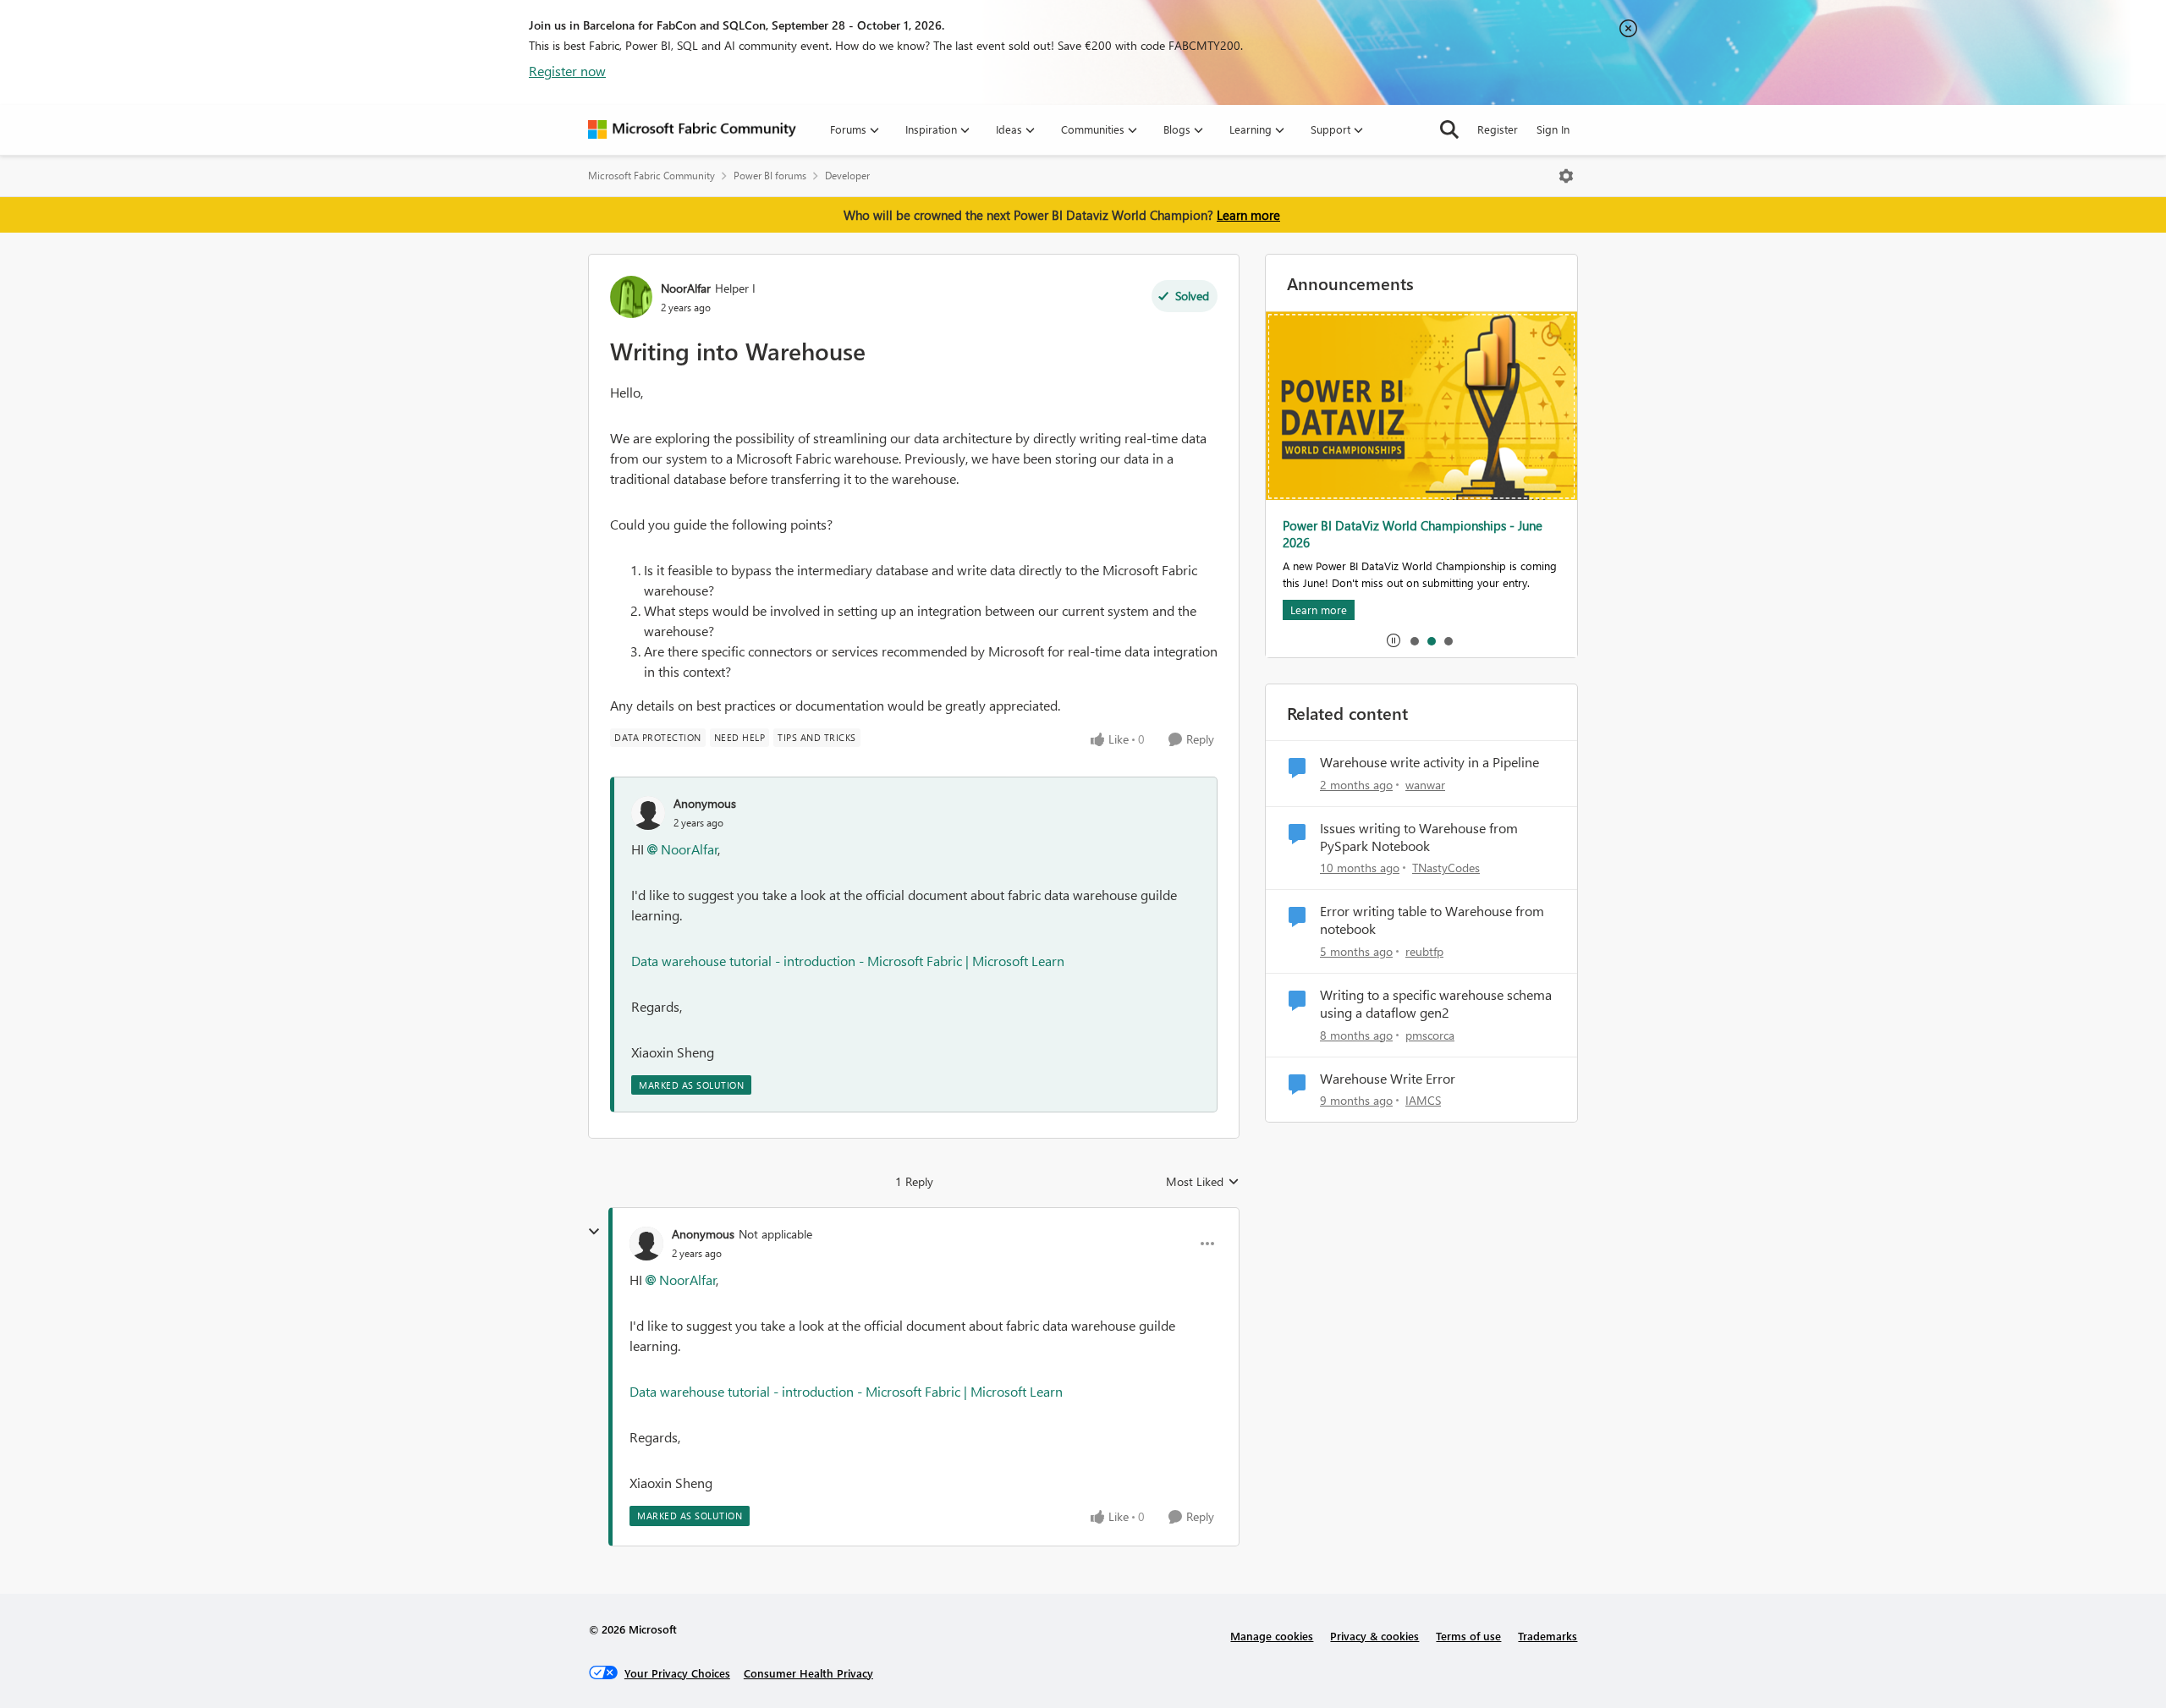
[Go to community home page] (692, 129)
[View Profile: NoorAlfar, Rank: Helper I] (631, 297)
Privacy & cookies (1374, 1636)
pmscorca (1430, 1035)
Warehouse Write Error (1388, 1079)
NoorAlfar (686, 288)
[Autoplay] (1394, 640)
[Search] (1449, 129)
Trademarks (1548, 1636)
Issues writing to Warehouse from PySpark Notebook (1419, 837)
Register (1498, 129)
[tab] (1414, 640)
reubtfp (1424, 951)
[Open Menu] (1566, 176)
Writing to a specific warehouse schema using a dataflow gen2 (1436, 1004)
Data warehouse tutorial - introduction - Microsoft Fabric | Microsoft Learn (848, 961)
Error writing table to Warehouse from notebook (1432, 920)
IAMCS (1423, 1100)
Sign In (1553, 129)
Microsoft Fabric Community (651, 176)
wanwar (1425, 785)
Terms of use (1468, 1636)
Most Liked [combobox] (1203, 1182)
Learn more (1248, 215)
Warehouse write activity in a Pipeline (1429, 762)
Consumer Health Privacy (808, 1673)
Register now (567, 71)
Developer (847, 176)
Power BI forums (770, 176)
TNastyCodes (1446, 868)
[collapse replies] (594, 1232)
